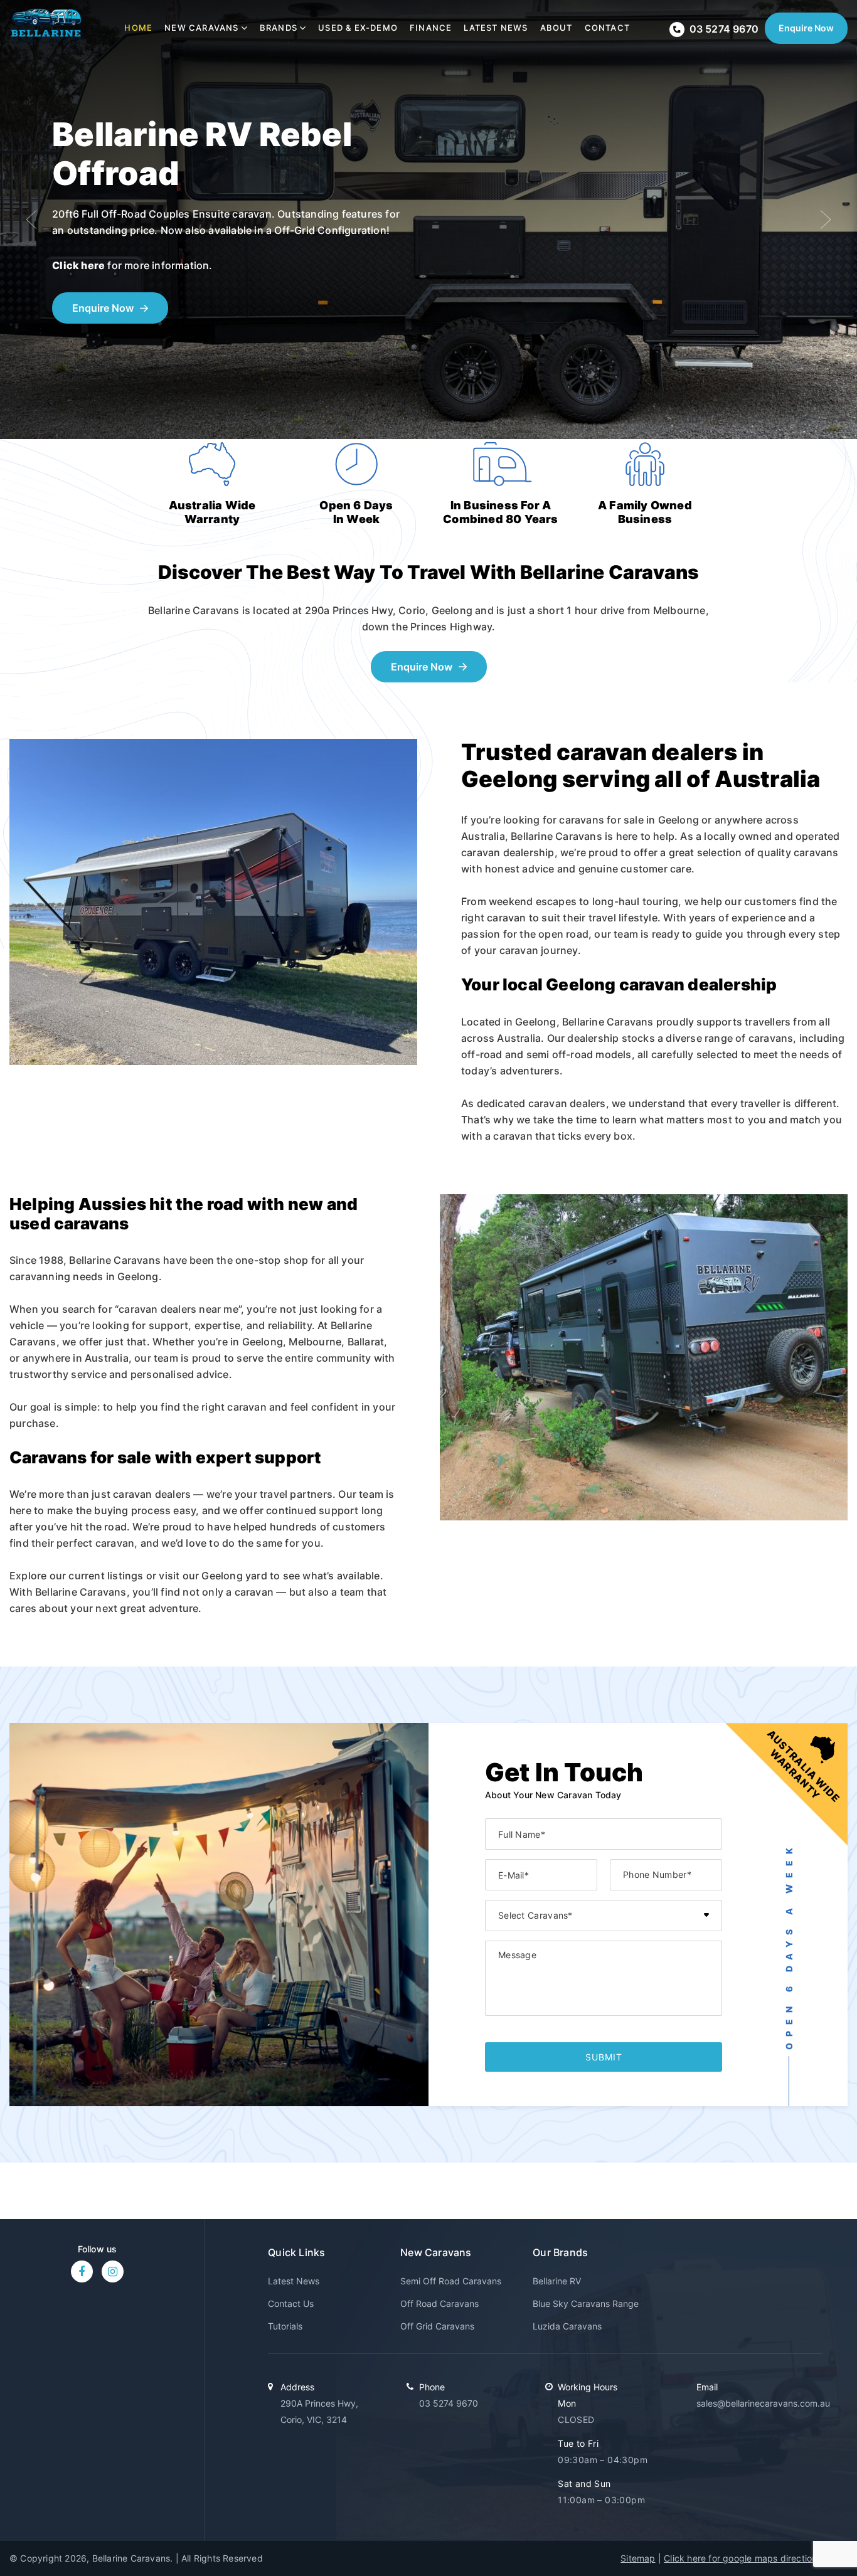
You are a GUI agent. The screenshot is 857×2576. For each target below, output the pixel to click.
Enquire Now (806, 28)
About (556, 28)
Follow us (98, 2249)
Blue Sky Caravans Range (586, 2303)
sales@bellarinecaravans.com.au (763, 2403)
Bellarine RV (557, 2281)
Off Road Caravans (439, 2303)
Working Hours (588, 2387)
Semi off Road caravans (451, 2281)
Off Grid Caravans (437, 2326)
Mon (567, 2403)
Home (138, 28)
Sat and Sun (584, 2483)
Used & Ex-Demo (358, 28)
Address (297, 2387)
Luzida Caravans (567, 2326)
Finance (431, 28)
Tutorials (285, 2326)
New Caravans (201, 28)
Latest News (496, 28)
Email (707, 2387)
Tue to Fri (578, 2443)
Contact (607, 28)
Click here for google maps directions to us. (756, 2558)
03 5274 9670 (449, 2403)
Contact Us (291, 2303)
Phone (432, 2387)
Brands (279, 28)
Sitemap (638, 2558)
